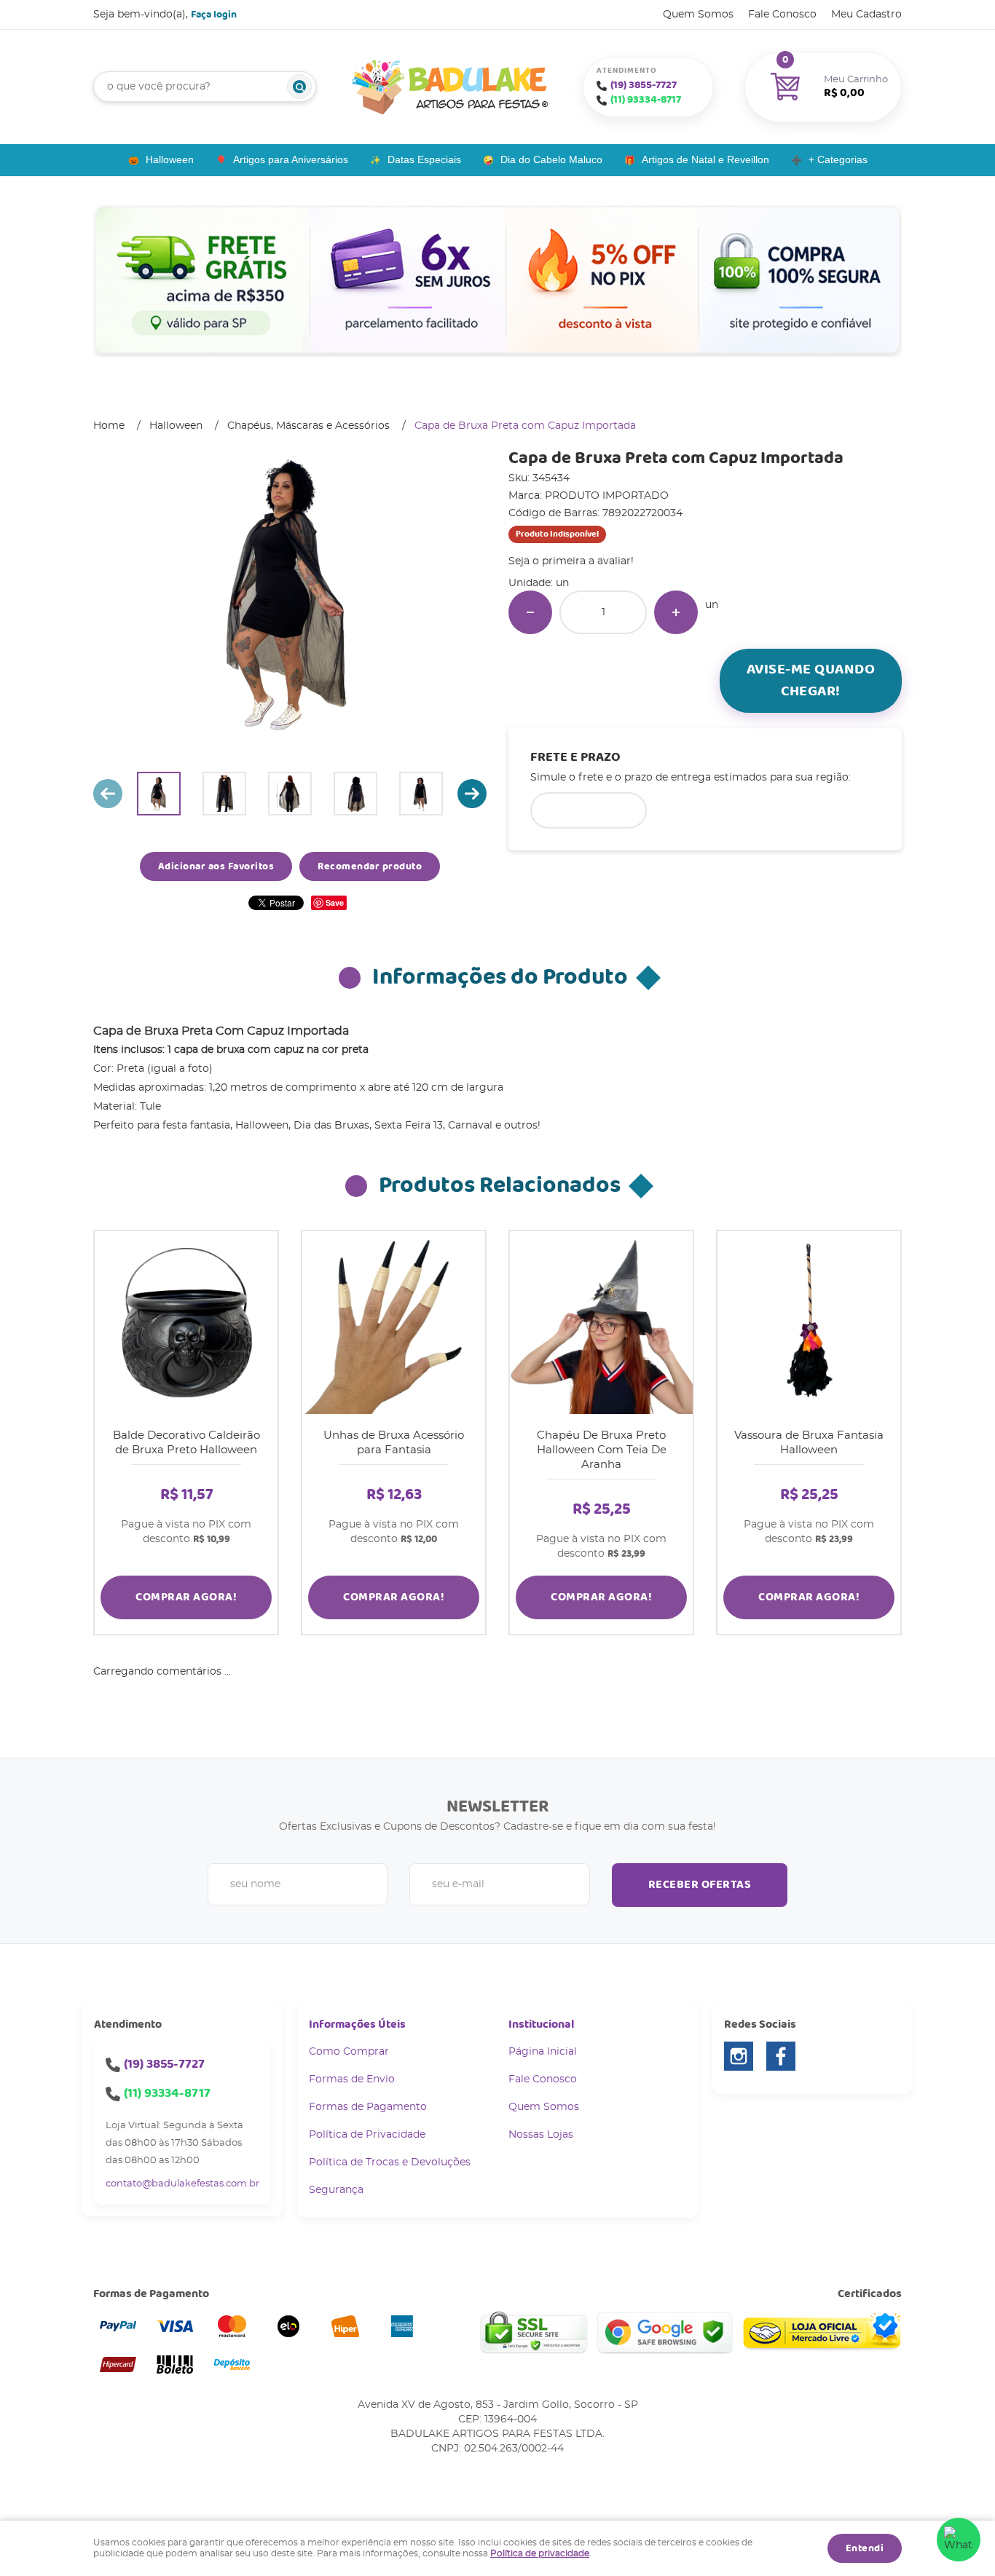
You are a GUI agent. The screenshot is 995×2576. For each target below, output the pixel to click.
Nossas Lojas (541, 2135)
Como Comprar (349, 2052)
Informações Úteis (357, 2024)
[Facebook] (781, 2056)
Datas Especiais (424, 159)
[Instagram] (739, 2056)
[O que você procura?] (299, 87)
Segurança (336, 2190)
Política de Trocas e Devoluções (390, 2162)
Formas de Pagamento (368, 2107)
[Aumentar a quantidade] (676, 612)
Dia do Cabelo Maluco (551, 159)
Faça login (214, 15)
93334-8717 (646, 100)
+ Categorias (838, 159)
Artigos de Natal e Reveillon (705, 159)
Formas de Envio (352, 2079)
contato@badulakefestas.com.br (182, 2184)
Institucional (541, 2024)
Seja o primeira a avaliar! (571, 561)
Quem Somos (698, 15)
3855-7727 (644, 85)
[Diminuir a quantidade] (530, 612)
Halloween (170, 159)
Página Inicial (543, 2052)
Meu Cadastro (866, 15)
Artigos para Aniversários (291, 159)
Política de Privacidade (367, 2135)
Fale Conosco (782, 15)
